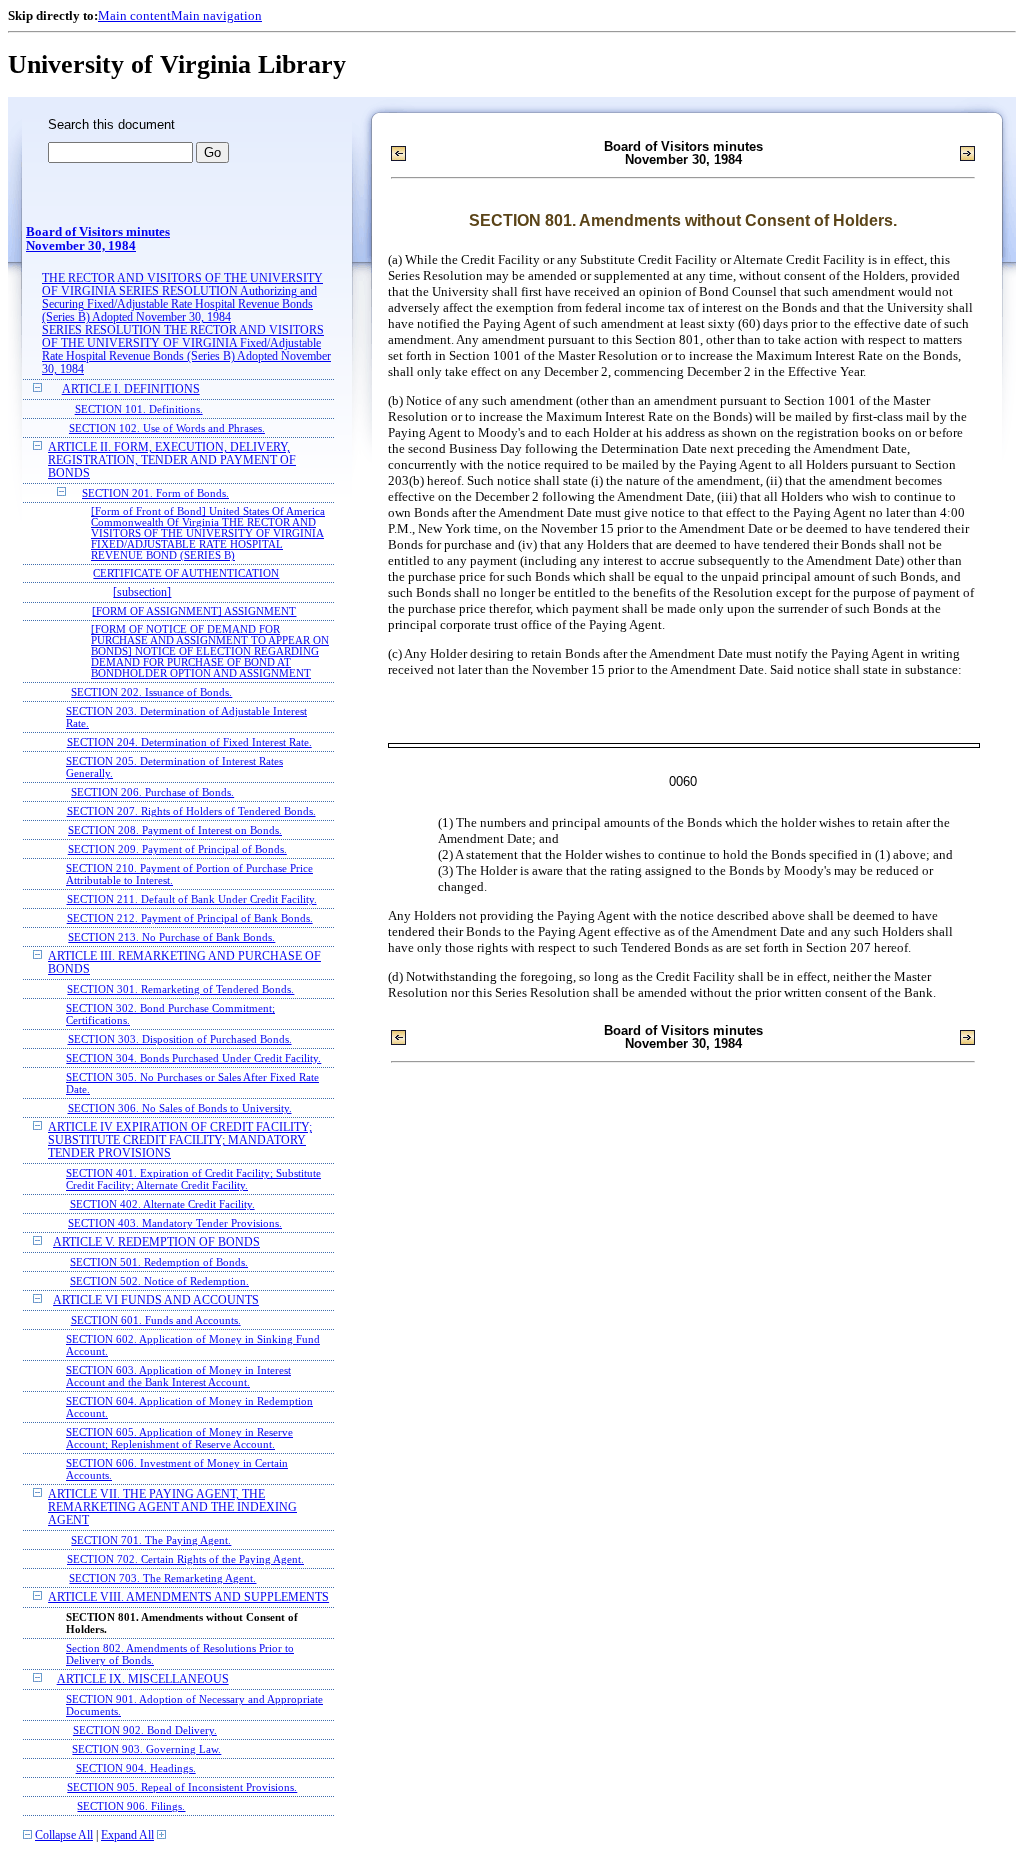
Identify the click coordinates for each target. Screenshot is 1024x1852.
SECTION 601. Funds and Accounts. (156, 1320)
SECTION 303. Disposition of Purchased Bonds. (180, 1039)
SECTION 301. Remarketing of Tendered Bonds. (180, 989)
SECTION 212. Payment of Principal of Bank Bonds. (190, 918)
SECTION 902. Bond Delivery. (145, 1730)
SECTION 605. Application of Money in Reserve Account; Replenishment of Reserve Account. (179, 1438)
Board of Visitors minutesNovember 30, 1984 (98, 239)
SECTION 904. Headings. (136, 1768)
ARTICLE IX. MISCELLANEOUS (143, 1679)
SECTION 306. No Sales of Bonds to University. (180, 1108)
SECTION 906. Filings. (131, 1806)
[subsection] (142, 592)
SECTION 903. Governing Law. (146, 1749)
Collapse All (64, 1835)
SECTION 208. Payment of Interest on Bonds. (175, 830)
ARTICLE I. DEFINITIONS (131, 389)
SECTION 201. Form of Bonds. (155, 493)
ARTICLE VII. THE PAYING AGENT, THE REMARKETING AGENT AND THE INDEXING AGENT (172, 1507)
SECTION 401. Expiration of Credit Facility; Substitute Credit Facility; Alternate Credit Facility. (193, 1179)
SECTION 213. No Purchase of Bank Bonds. (171, 937)
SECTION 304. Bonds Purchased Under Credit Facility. (193, 1058)
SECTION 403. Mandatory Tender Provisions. (175, 1223)
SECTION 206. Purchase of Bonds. (152, 792)
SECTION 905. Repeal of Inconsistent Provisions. (182, 1787)
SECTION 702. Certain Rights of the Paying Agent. (185, 1559)
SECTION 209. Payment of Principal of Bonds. (177, 849)
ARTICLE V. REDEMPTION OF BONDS (156, 1242)
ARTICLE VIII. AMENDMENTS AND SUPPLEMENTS (188, 1597)
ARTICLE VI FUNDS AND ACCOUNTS (156, 1300)
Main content (134, 15)
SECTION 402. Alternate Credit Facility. (162, 1204)
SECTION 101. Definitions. (139, 409)
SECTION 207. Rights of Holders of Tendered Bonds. (191, 811)
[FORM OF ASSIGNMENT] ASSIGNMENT (194, 611)
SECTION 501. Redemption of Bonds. (159, 1262)
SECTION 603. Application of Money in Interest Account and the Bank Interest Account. (178, 1376)
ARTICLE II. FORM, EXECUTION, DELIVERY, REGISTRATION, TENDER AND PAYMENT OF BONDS (172, 460)
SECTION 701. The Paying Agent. (151, 1540)
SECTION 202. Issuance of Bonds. (151, 692)
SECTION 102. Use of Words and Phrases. (167, 428)
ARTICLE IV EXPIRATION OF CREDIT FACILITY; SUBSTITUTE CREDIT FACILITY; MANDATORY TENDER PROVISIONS (180, 1140)
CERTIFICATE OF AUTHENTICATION (186, 573)
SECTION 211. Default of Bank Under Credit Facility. (192, 899)
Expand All (127, 1835)
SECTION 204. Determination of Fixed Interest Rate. (189, 742)
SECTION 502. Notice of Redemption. (159, 1281)
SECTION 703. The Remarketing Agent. (162, 1578)
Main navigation (216, 15)
